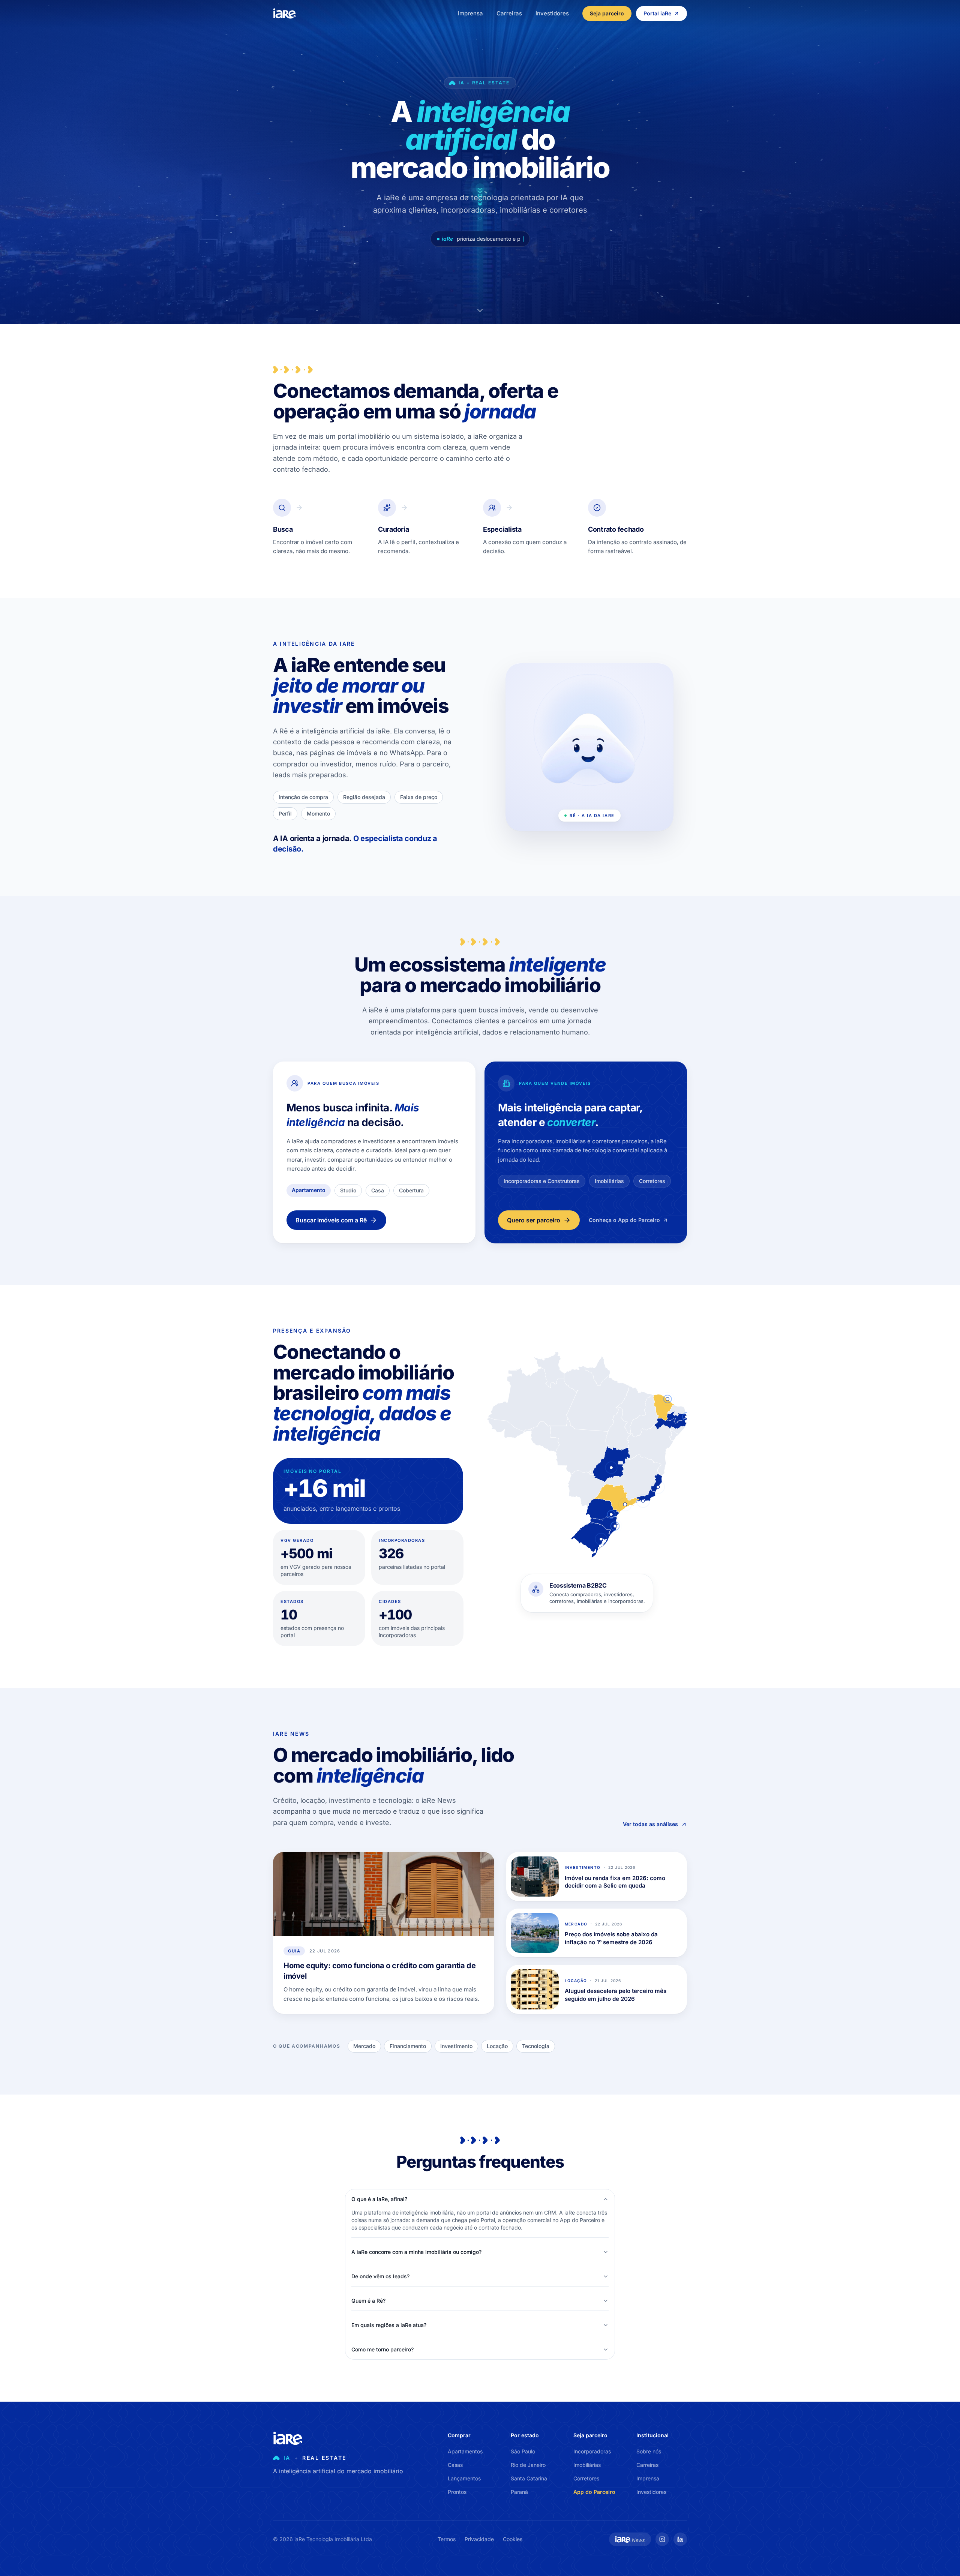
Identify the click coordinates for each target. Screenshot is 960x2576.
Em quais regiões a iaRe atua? (389, 2325)
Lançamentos (464, 2478)
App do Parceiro (594, 2492)
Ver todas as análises (650, 1824)
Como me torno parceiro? (382, 2349)
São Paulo (523, 2451)
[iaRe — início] (285, 13)
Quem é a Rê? (368, 2301)
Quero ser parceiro (534, 1220)
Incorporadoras (592, 2451)
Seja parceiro (607, 13)
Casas (455, 2465)
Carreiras (509, 13)
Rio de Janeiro (528, 2465)
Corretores (586, 2478)
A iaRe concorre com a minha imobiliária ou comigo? (416, 2252)
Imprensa (470, 13)
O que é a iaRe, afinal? (379, 2199)
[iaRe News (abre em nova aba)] (630, 2539)
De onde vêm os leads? (380, 2276)
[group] (587, 1597)
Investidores (552, 13)
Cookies (513, 2539)
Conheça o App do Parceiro (624, 1220)
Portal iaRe (657, 13)
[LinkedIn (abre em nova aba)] (680, 2539)
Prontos (457, 2492)
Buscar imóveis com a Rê (331, 1220)
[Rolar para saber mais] (480, 310)
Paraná (519, 2492)
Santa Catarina (529, 2478)
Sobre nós (649, 2451)
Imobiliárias (587, 2465)
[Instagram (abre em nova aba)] (662, 2539)
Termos (447, 2539)
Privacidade (479, 2539)
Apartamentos (465, 2451)
